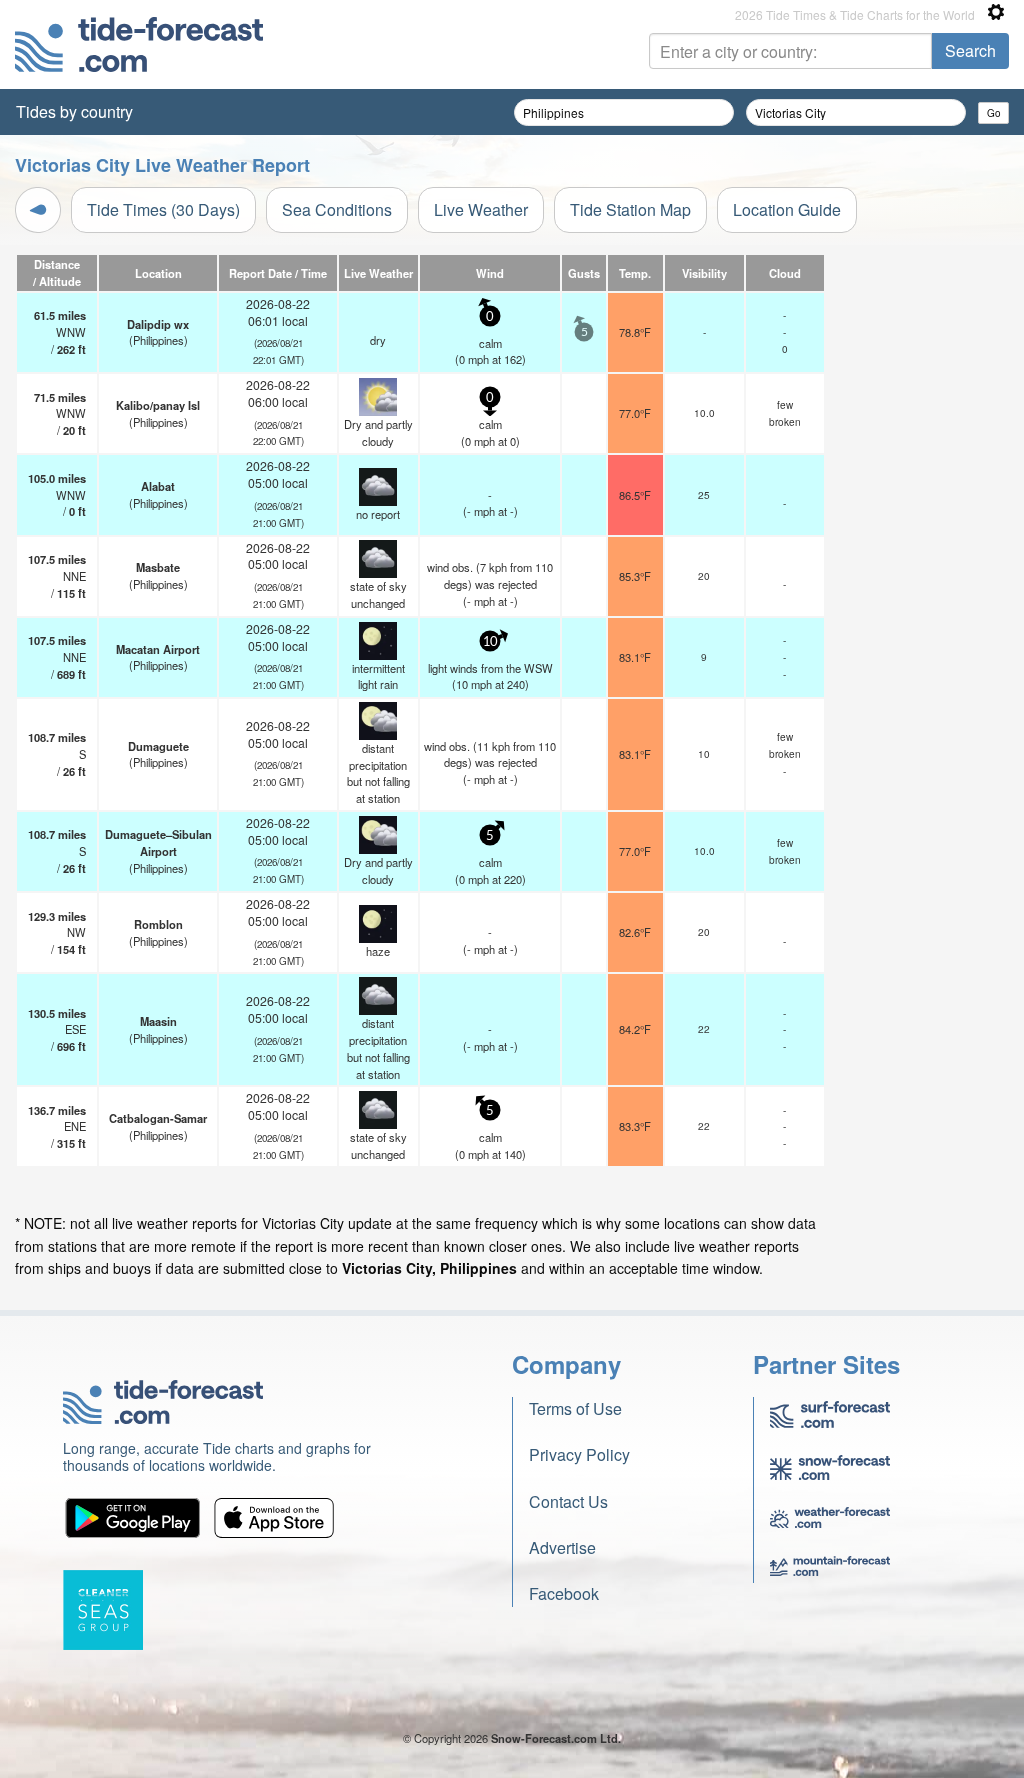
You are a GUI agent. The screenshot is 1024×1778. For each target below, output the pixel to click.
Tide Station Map (630, 209)
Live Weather (481, 209)
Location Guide (787, 209)
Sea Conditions (337, 209)
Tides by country (74, 111)
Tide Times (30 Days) (163, 209)
